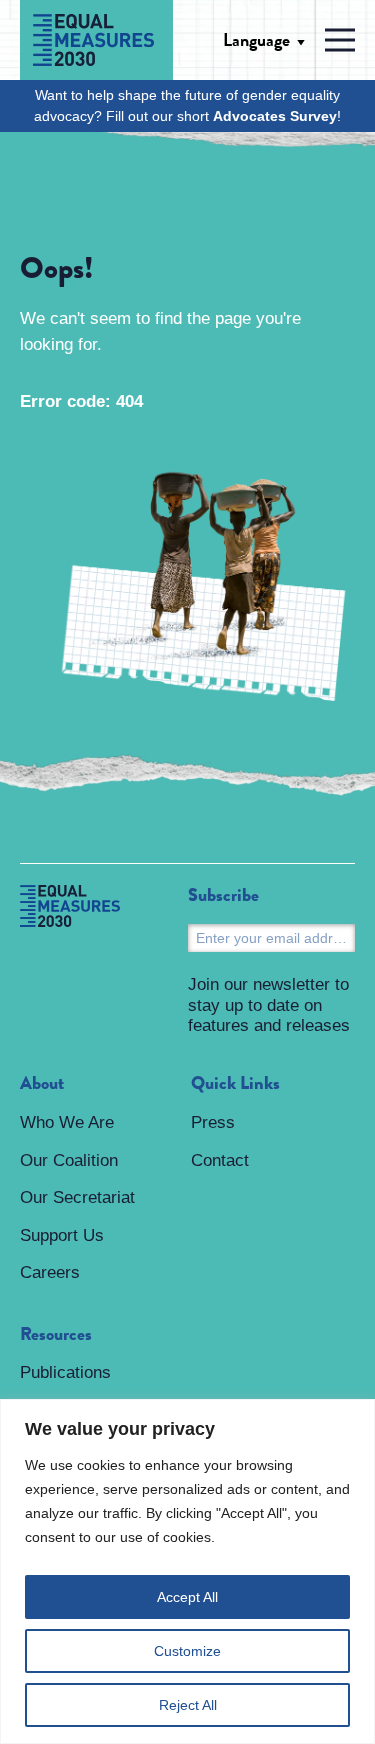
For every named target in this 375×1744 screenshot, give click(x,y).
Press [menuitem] (213, 1122)
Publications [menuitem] (65, 1372)
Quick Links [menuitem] (235, 1084)
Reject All (188, 1705)
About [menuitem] (42, 1084)
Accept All (187, 1597)
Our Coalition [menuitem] (69, 1160)
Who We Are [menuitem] (67, 1122)
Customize (187, 1651)
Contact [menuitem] (220, 1160)
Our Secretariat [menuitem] (77, 1197)
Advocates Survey (275, 116)
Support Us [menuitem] (62, 1235)
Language (256, 40)
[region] (187, 1571)
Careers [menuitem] (50, 1272)
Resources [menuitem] (56, 1335)
